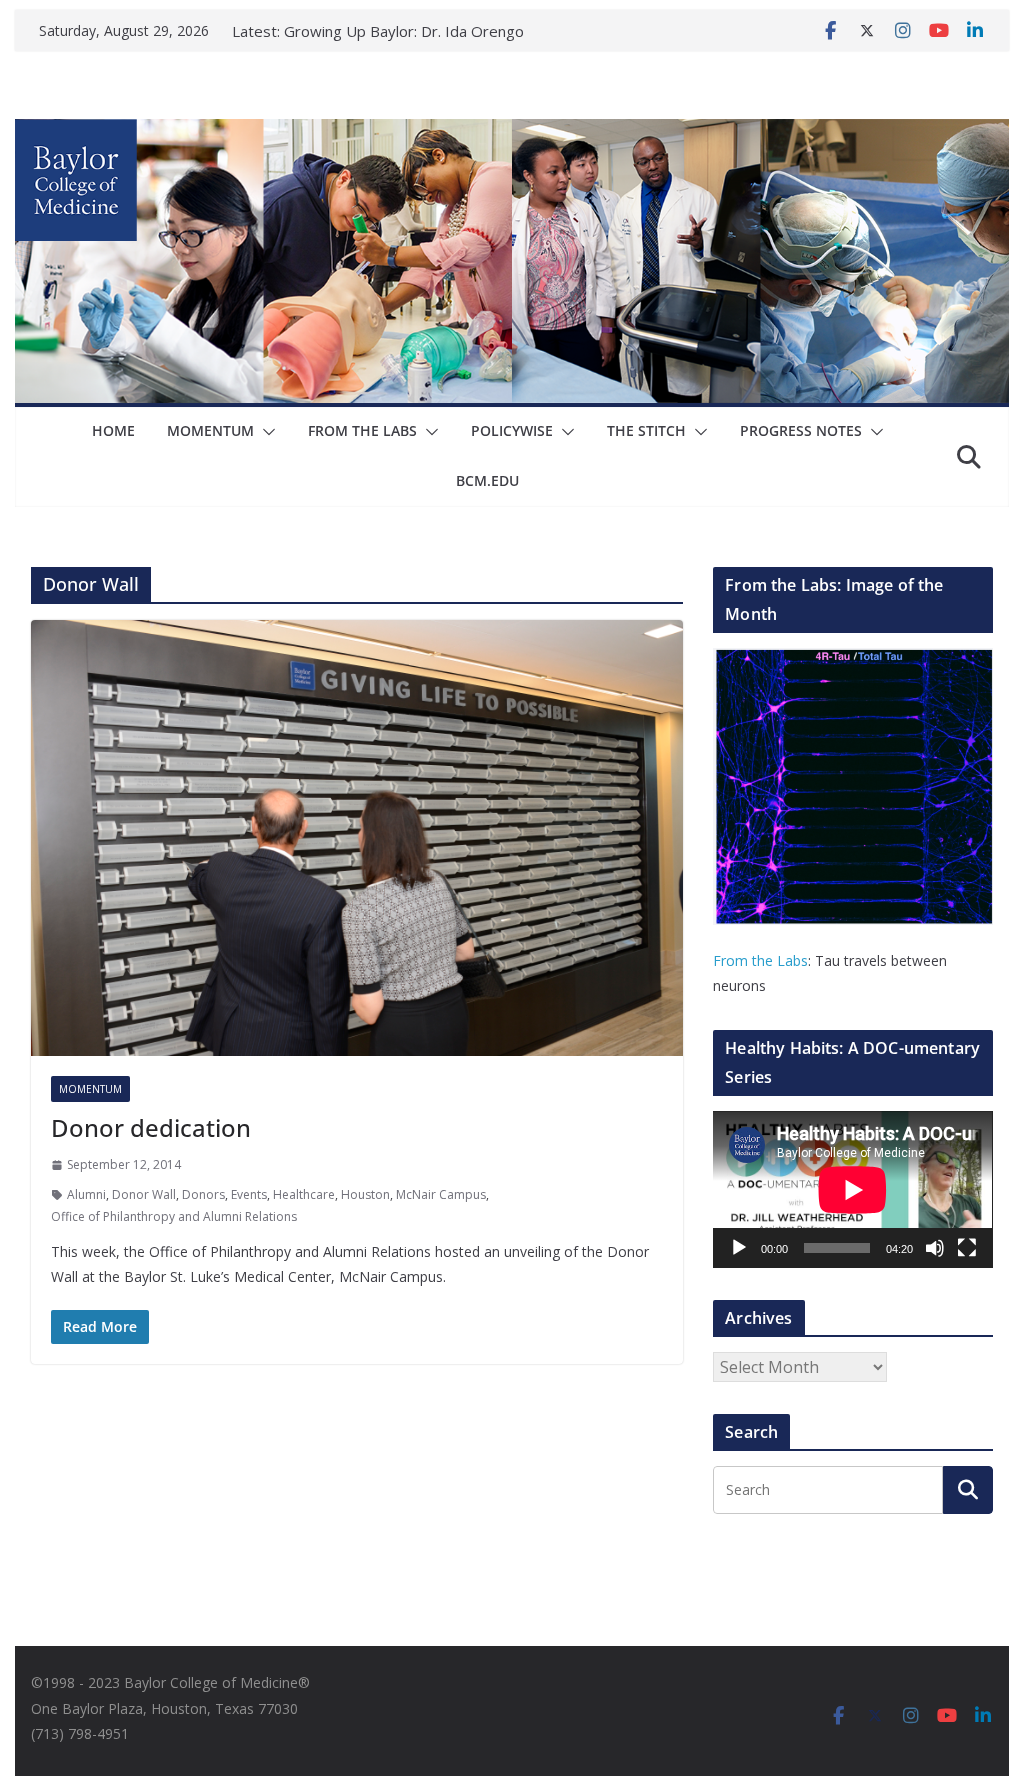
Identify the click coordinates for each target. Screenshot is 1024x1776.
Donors (203, 1194)
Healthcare (304, 1194)
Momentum (210, 430)
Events (249, 1194)
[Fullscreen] (967, 1248)
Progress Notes (801, 430)
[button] (265, 432)
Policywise (512, 430)
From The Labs (362, 430)
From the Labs (760, 960)
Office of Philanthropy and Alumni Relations (174, 1216)
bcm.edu (487, 480)
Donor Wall (144, 1194)
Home (113, 430)
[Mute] (935, 1248)
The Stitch (646, 430)
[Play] (739, 1248)
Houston (365, 1194)
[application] (852, 1189)
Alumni (86, 1194)
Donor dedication (151, 1127)
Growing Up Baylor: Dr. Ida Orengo (404, 31)
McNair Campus (441, 1194)
